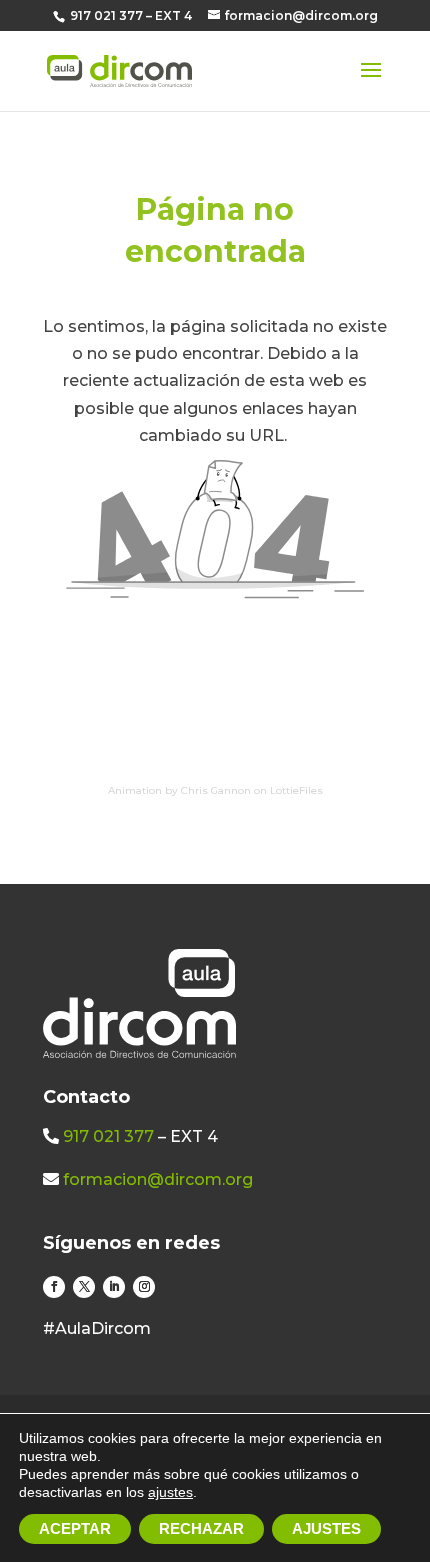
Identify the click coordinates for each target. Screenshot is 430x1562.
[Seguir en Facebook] (54, 1287)
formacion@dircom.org (158, 1179)
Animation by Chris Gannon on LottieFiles (215, 790)
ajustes (170, 1492)
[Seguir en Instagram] (144, 1287)
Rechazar (201, 1528)
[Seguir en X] (84, 1287)
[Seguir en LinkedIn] (114, 1287)
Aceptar (75, 1528)
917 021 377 (108, 1136)
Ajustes (326, 1528)
